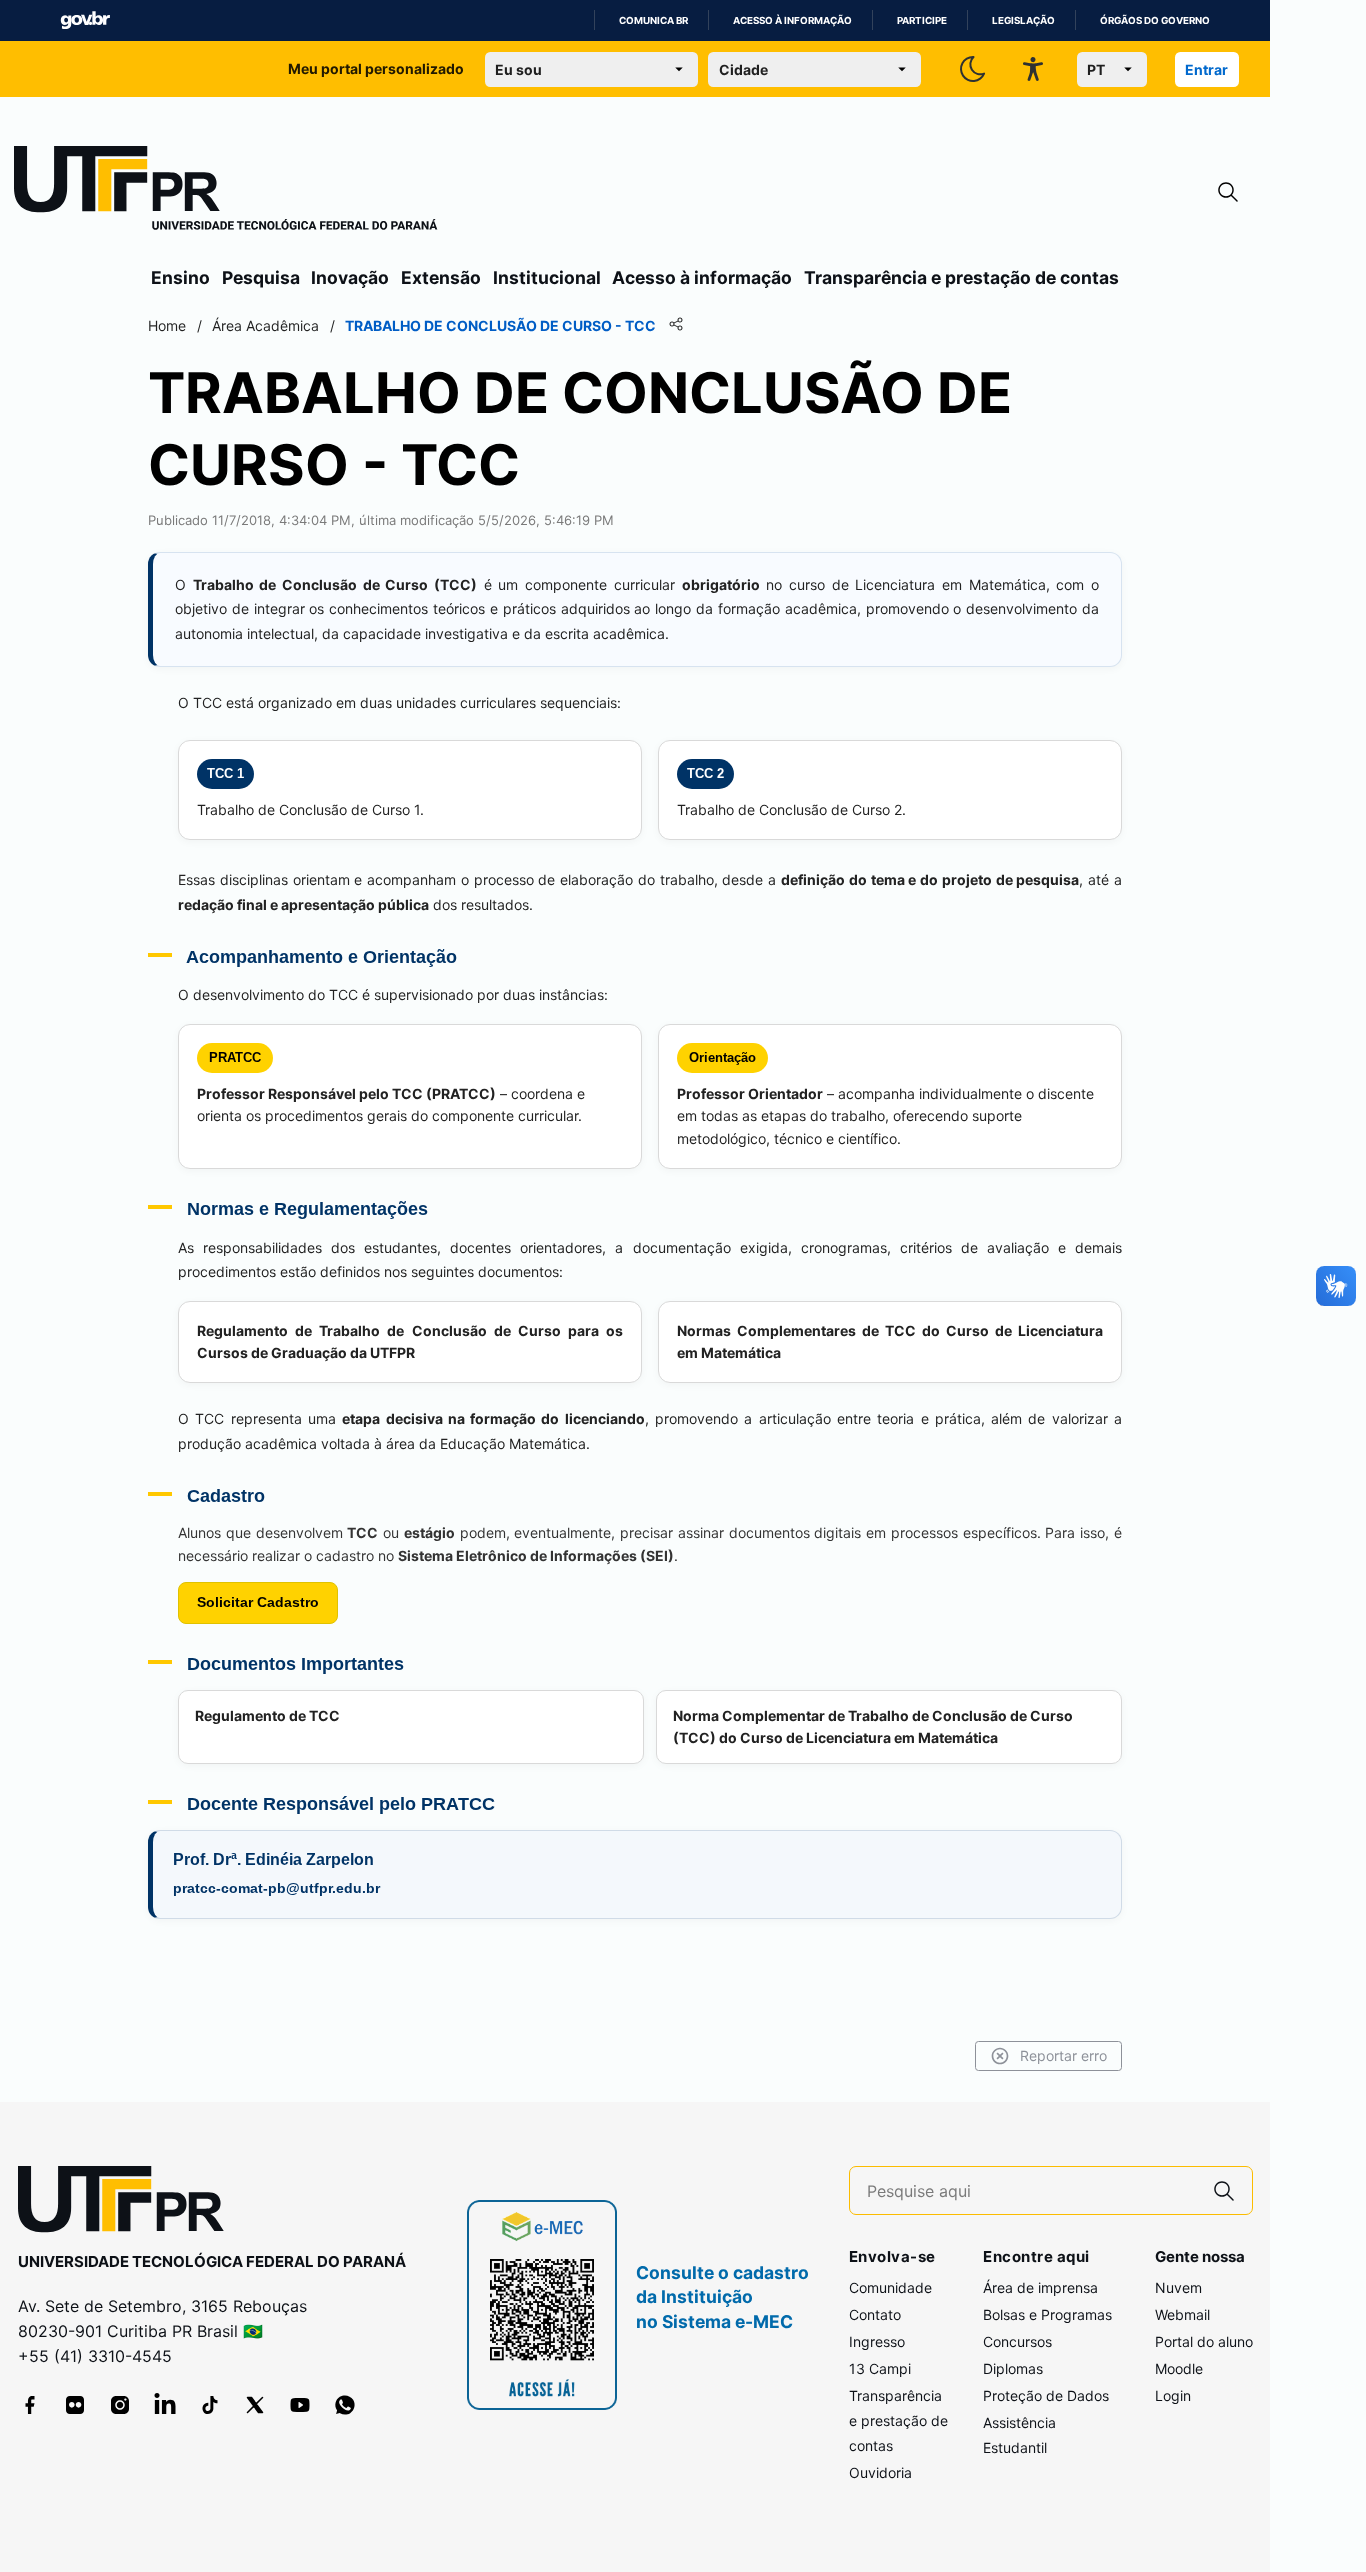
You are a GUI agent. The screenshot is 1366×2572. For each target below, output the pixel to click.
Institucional (547, 277)
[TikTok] (210, 2405)
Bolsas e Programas (1047, 2314)
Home (167, 325)
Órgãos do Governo (1155, 20)
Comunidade (890, 2287)
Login (1173, 2395)
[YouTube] (300, 2405)
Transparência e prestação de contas (961, 277)
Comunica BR (653, 20)
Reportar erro (1063, 2055)
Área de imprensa (1040, 2287)
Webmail (1182, 2314)
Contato (875, 2314)
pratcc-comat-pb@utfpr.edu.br (276, 1888)
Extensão (441, 277)
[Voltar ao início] (128, 2203)
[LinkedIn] (165, 2405)
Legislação (1023, 20)
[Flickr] (75, 2405)
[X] (255, 2405)
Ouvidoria (880, 2472)
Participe (922, 20)
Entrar (1206, 69)
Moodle (1179, 2368)
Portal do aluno (1204, 2341)
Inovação (350, 277)
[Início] (226, 192)
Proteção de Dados (1046, 2395)
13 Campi (880, 2368)
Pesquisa (261, 277)
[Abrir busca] (1228, 192)
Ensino (180, 277)
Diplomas (1013, 2368)
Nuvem (1178, 2287)
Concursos (1017, 2341)
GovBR (85, 20)
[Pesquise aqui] (1224, 2190)
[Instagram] (120, 2405)
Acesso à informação (792, 20)
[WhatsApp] (345, 2405)
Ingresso (877, 2341)
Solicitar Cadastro (258, 1602)
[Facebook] (30, 2405)
